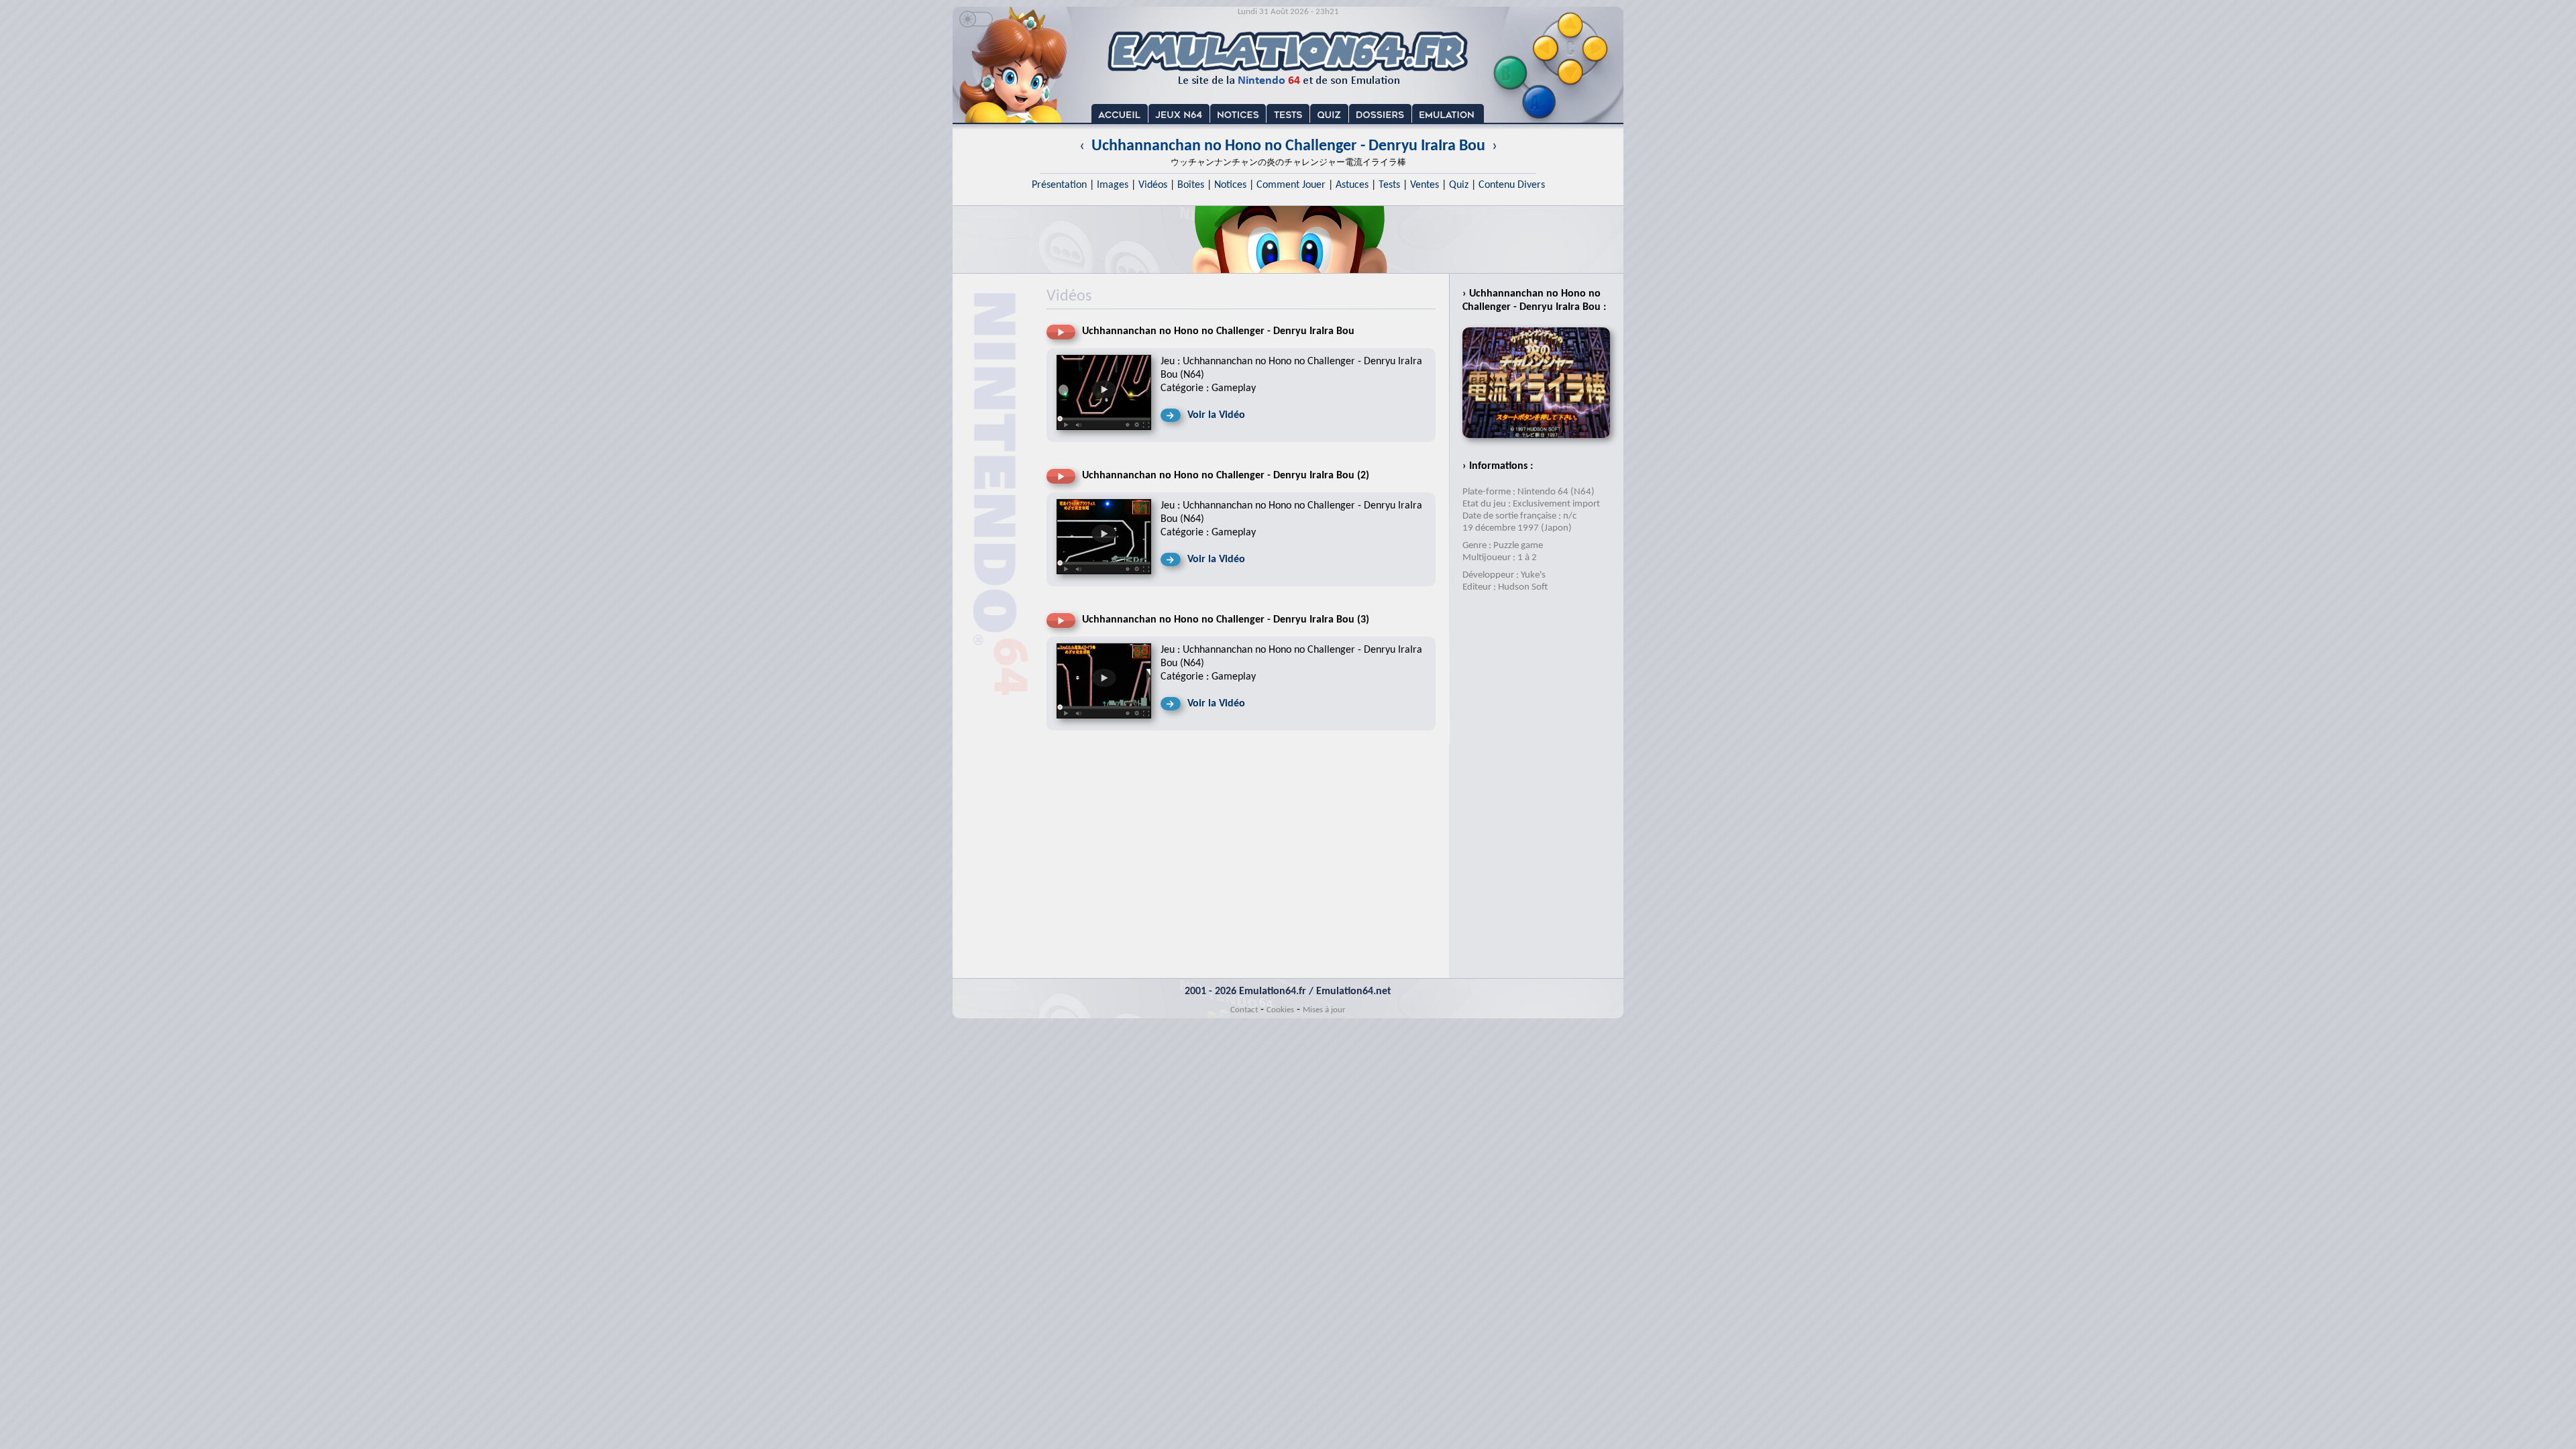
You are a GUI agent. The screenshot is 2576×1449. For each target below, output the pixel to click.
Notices (1230, 185)
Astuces (1352, 185)
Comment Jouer (1291, 185)
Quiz (1459, 185)
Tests (1389, 185)
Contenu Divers (1512, 185)
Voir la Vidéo (1216, 415)
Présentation (1059, 185)
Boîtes (1191, 185)
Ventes (1425, 185)
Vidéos (1153, 185)
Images (1113, 185)
